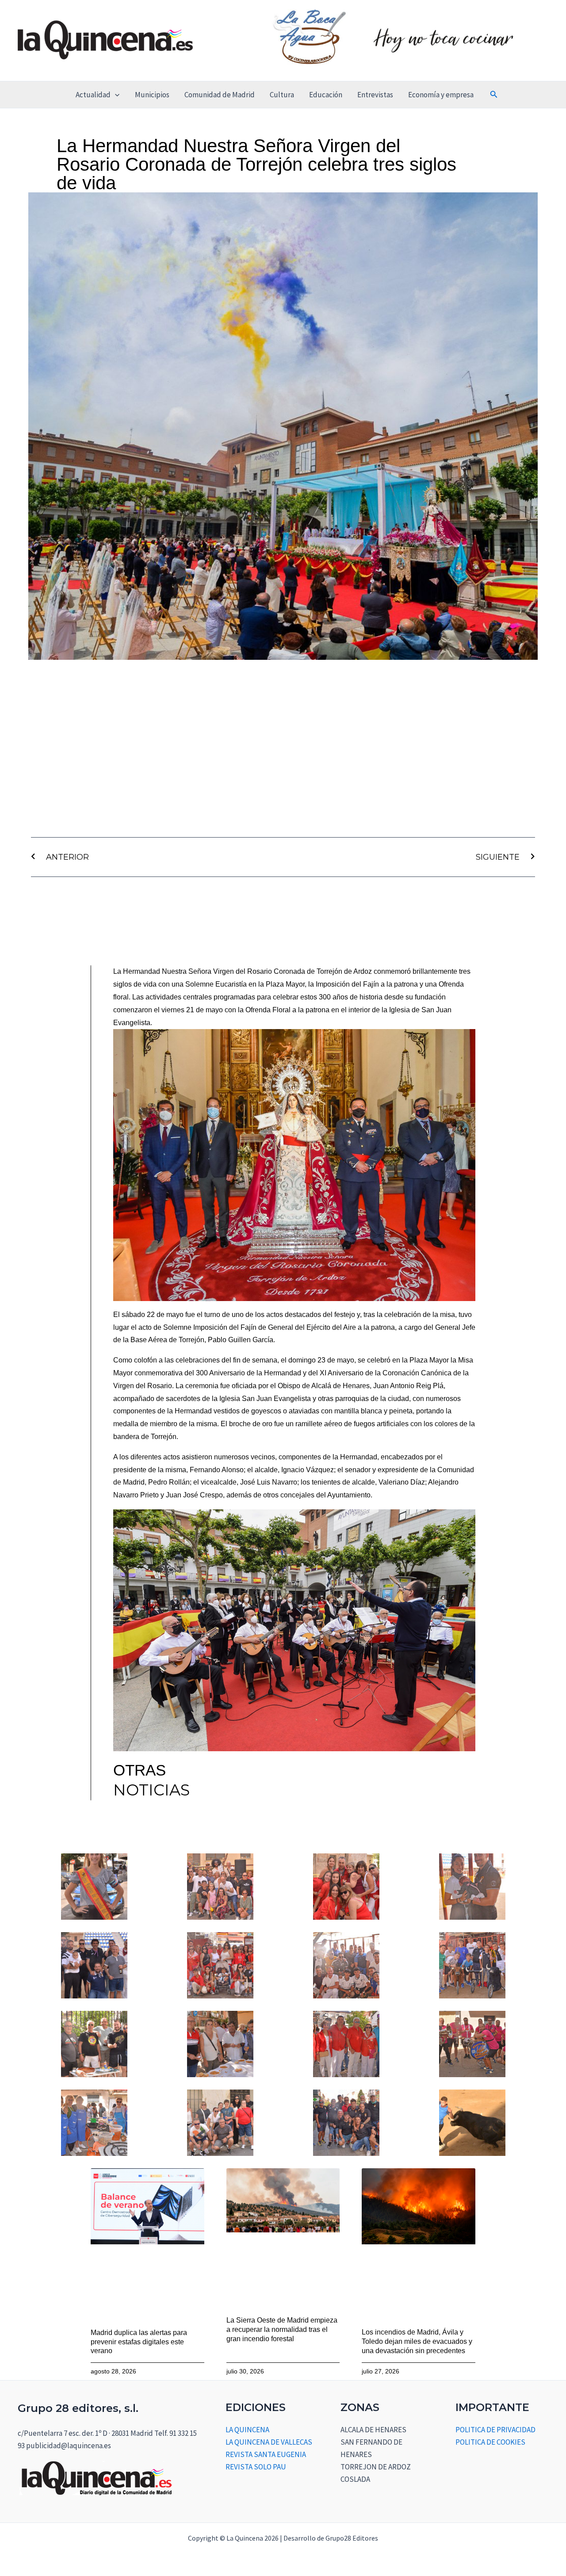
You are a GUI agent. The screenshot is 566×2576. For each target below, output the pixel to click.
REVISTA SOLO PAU (256, 2467)
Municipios (152, 95)
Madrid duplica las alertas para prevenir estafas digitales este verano (139, 2342)
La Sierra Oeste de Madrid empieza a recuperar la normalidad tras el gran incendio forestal (282, 2329)
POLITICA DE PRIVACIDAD (495, 2430)
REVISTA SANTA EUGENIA (266, 2454)
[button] (115, 95)
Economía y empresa (441, 95)
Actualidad (93, 95)
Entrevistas (375, 95)
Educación (326, 95)
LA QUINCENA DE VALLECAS (269, 2442)
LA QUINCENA (247, 2430)
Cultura (282, 95)
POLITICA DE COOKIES (490, 2442)
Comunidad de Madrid (220, 95)
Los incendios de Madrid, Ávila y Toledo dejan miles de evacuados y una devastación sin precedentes (417, 2341)
